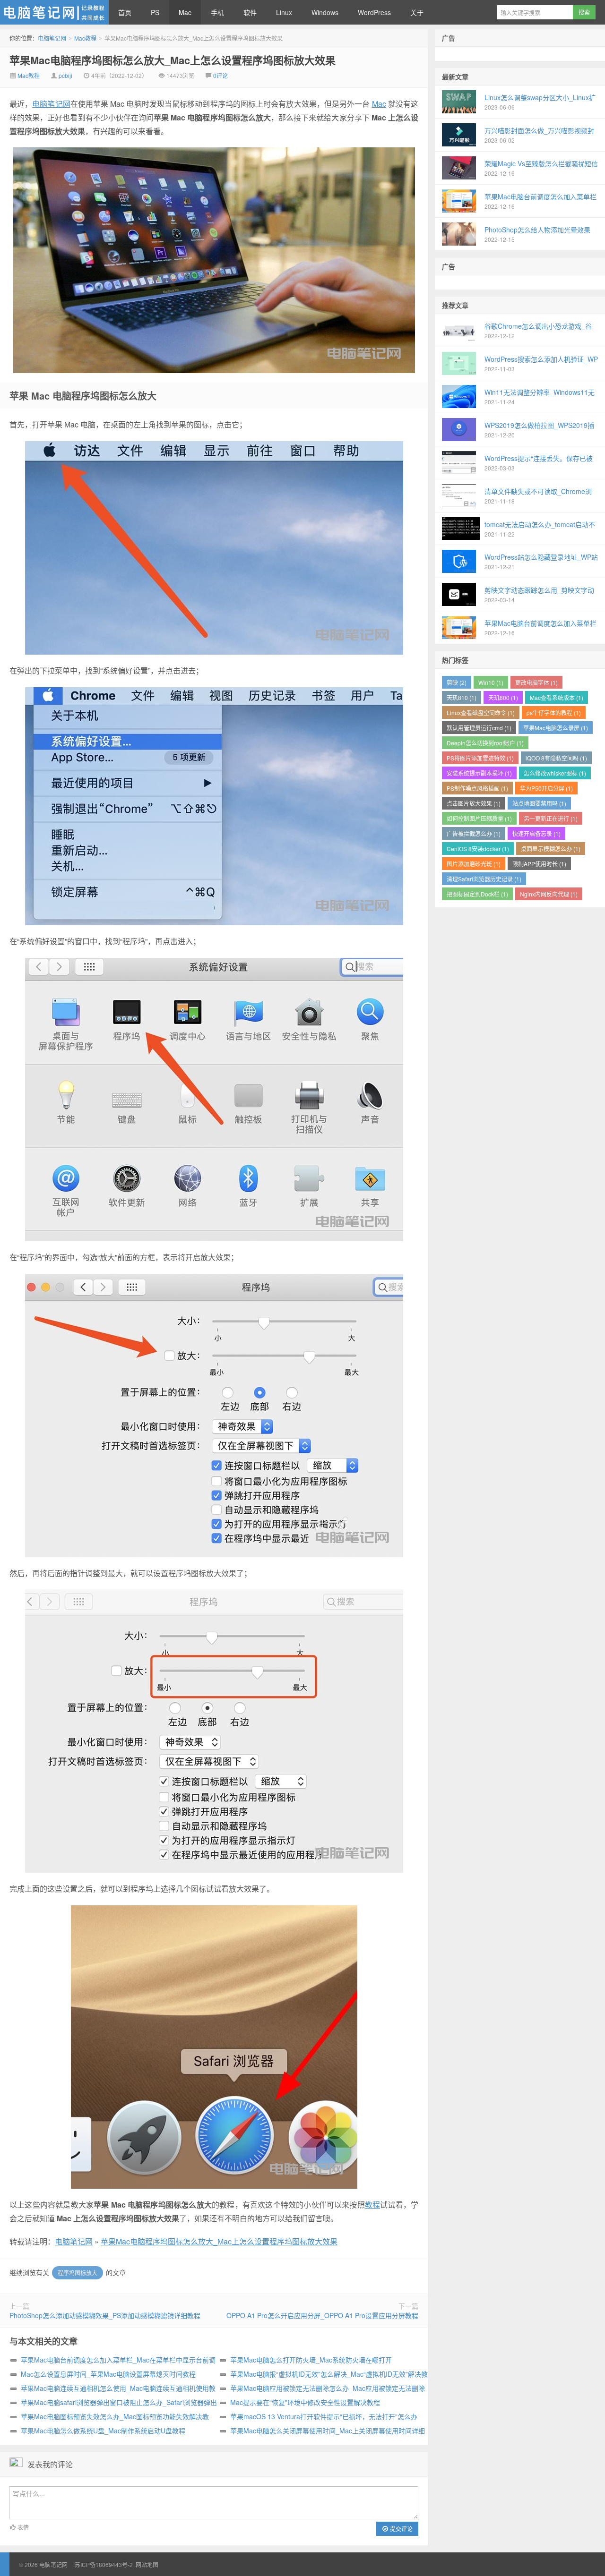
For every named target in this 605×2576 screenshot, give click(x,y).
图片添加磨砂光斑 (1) (474, 864)
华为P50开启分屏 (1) (546, 788)
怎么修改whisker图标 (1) (555, 773)
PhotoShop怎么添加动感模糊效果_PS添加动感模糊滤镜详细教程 (105, 2315)
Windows (325, 12)
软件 (250, 12)
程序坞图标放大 (78, 2273)
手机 (217, 12)
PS (155, 12)
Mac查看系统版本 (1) (557, 697)
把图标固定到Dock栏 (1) (477, 894)
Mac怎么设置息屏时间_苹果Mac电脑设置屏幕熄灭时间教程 (108, 2374)
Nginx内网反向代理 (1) (549, 894)
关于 (417, 12)
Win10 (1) (491, 682)
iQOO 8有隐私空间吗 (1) (556, 758)
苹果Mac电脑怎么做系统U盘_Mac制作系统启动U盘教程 (103, 2431)
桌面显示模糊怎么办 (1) (551, 849)
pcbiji (65, 75)
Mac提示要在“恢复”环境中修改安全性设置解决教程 (305, 2402)
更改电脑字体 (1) (536, 682)
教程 (372, 2205)
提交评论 (401, 2529)
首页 (125, 12)
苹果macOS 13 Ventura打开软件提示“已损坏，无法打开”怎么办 (324, 2416)
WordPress (374, 12)
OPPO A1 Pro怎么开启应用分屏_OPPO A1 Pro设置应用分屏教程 (322, 2315)
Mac (185, 12)
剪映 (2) (457, 682)
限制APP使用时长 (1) (539, 864)
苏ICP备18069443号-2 (104, 2564)
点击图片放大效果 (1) (474, 803)
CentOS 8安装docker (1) (478, 849)
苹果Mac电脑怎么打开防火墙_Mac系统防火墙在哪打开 (311, 2360)
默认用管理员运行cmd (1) (479, 728)
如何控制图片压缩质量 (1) (479, 818)
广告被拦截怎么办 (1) (474, 833)
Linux (284, 12)
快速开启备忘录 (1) (536, 833)
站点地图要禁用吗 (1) (539, 803)
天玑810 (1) (462, 697)
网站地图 (147, 2564)
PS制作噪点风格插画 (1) (477, 788)
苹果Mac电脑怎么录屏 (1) (556, 728)
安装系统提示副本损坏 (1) (479, 773)
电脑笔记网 (54, 12)
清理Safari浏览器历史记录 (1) (484, 879)
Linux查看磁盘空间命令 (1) (481, 712)
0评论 (220, 75)
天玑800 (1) (503, 697)
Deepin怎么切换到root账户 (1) (485, 743)
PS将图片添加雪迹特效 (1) (480, 758)
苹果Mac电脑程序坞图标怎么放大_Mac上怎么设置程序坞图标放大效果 (173, 60)
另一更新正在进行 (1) (551, 818)
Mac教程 (85, 38)
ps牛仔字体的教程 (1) (554, 712)
